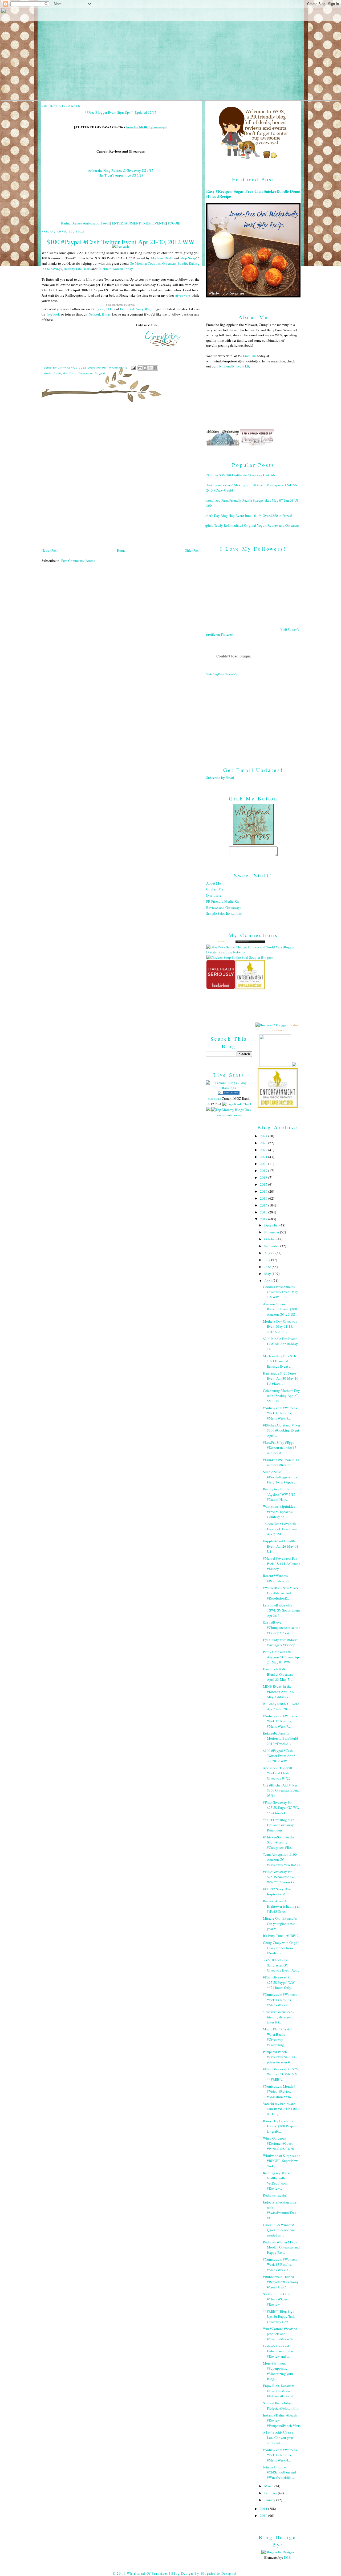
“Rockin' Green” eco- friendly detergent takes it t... (278, 2017)
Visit (222, 674)
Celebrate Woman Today (115, 269)
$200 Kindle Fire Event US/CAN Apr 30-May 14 (280, 1344)
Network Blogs (100, 314)
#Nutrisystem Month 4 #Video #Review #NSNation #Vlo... (279, 2092)
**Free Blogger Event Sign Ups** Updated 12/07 (121, 112)
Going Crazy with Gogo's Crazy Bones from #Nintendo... (281, 1948)
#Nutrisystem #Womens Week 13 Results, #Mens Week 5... (280, 2265)
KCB (287, 2557)
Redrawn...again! (275, 2195)
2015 (264, 1198)
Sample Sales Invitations (224, 913)
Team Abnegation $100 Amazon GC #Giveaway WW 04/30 (281, 1860)
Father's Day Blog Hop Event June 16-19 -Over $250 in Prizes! (247, 516)
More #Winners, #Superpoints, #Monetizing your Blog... (278, 2371)
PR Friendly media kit (233, 366)
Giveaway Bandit (175, 263)
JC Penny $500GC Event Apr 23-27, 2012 (281, 1706)
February (271, 2493)
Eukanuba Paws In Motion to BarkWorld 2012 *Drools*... (281, 1738)
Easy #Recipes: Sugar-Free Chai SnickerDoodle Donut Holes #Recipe (253, 194)
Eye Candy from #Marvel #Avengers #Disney (281, 1642)
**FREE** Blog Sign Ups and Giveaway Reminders (279, 1825)
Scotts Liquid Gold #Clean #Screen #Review (277, 2299)
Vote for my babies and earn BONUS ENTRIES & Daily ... (282, 2109)
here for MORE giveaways (146, 127)
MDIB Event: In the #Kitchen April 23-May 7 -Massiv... (279, 1692)
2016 (264, 1191)
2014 (264, 1205)
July (268, 1260)
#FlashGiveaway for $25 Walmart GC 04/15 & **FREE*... (280, 2074)
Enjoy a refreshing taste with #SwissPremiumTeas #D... (280, 2210)
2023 (264, 1143)
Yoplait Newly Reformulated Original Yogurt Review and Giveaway (251, 525)
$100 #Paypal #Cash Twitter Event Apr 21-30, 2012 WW (281, 1756)
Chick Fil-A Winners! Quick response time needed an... (280, 2230)
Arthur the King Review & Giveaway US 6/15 (121, 170)
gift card (70, 373)
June (268, 1267)
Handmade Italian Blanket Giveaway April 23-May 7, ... (278, 1674)
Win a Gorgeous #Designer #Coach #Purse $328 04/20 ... (280, 2143)
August (270, 1253)
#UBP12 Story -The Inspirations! (277, 1892)
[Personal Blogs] (229, 1093)
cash (57, 373)
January (270, 2500)
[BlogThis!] (145, 368)
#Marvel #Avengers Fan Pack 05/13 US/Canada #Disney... (282, 1563)
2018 (264, 1177)
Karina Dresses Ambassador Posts (85, 223)
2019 (264, 1171)
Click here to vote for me (234, 1112)
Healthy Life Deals (77, 269)
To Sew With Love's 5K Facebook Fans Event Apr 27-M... (280, 1529)
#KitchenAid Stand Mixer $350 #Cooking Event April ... (282, 1430)
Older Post (192, 550)
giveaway (86, 373)
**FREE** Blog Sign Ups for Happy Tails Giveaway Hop (279, 2317)
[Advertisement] (253, 717)
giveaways (183, 295)
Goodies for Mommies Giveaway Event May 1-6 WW (281, 1292)
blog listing (215, 1099)
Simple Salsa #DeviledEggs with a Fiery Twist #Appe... (280, 1477)
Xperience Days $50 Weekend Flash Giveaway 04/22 (277, 1773)
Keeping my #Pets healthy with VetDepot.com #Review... (276, 2181)
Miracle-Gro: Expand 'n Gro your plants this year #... (280, 1923)
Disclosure (214, 895)
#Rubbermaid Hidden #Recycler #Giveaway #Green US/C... (281, 2282)
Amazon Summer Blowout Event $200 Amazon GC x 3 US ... (281, 1309)
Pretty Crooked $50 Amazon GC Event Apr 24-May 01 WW (281, 1657)
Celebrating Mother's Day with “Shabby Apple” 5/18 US (281, 1396)
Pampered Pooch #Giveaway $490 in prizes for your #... (279, 2057)
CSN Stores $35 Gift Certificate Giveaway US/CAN (239, 475)
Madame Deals (162, 258)
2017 (264, 1184)
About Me (214, 883)
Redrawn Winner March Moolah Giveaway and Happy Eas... (281, 2247)
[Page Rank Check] (237, 1104)
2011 (264, 2509)
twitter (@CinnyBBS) (136, 309)
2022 (264, 1150)
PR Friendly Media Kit (223, 901)
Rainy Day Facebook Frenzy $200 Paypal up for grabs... (282, 2126)
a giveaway (121, 305)
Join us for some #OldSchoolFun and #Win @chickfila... (279, 2472)
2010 (264, 2516)
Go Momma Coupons (145, 263)
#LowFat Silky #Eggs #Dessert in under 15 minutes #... (280, 1448)
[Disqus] (121, 477)
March (269, 2486)
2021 (264, 1157)
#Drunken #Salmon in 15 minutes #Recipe (281, 1462)
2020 (264, 1164)
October (270, 1239)
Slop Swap (188, 258)
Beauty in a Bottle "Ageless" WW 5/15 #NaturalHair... (279, 1494)
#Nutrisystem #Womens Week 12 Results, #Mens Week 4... (280, 2455)
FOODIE (174, 223)
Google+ (98, 309)
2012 (264, 1219)
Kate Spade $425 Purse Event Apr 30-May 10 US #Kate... (281, 1378)
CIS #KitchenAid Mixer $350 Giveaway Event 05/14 (281, 1790)
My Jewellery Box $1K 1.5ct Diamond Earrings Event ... (280, 1361)
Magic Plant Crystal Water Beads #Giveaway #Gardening (277, 2037)
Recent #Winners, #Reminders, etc (277, 1578)
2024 (264, 1136)
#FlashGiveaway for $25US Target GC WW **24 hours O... (281, 1808)
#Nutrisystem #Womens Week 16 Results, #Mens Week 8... (280, 1413)
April (268, 1281)
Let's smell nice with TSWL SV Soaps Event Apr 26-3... (281, 1610)
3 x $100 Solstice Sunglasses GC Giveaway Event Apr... (281, 1965)
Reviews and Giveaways (224, 907)
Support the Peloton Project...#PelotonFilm (281, 2406)
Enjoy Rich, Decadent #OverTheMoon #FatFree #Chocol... (279, 2391)
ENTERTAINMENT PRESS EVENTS (139, 223)
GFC (109, 309)
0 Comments (118, 368)
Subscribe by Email (220, 778)
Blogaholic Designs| (219, 2573)
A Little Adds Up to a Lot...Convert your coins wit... (278, 2438)
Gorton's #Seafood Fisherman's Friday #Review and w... (278, 2351)
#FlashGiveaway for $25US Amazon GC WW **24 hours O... (279, 1877)
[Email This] (140, 368)
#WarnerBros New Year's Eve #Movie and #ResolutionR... (280, 1593)
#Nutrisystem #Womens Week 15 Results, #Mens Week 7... (280, 1721)
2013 (264, 1212)
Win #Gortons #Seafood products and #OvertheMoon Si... (280, 2334)
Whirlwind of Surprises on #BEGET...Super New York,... (282, 2161)
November (272, 1232)
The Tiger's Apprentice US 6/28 (121, 175)
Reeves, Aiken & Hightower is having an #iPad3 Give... (282, 1906)
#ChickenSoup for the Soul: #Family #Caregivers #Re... (279, 1842)
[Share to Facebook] (155, 368)
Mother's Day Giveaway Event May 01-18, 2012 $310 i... (280, 1326)
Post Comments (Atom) (78, 561)
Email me (250, 356)
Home (121, 550)
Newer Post (50, 550)
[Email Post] (133, 368)
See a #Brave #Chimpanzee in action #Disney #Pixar (282, 1628)
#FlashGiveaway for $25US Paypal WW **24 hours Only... (279, 1982)
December (272, 1225)
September (272, 1246)
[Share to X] (150, 368)
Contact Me (215, 889)
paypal (100, 373)
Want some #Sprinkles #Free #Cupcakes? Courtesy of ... (279, 1512)
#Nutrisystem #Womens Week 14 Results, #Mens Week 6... (280, 2000)
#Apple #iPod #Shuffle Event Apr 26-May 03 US (281, 1546)
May (268, 1274)
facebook (53, 314)
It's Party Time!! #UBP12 (281, 1936)
